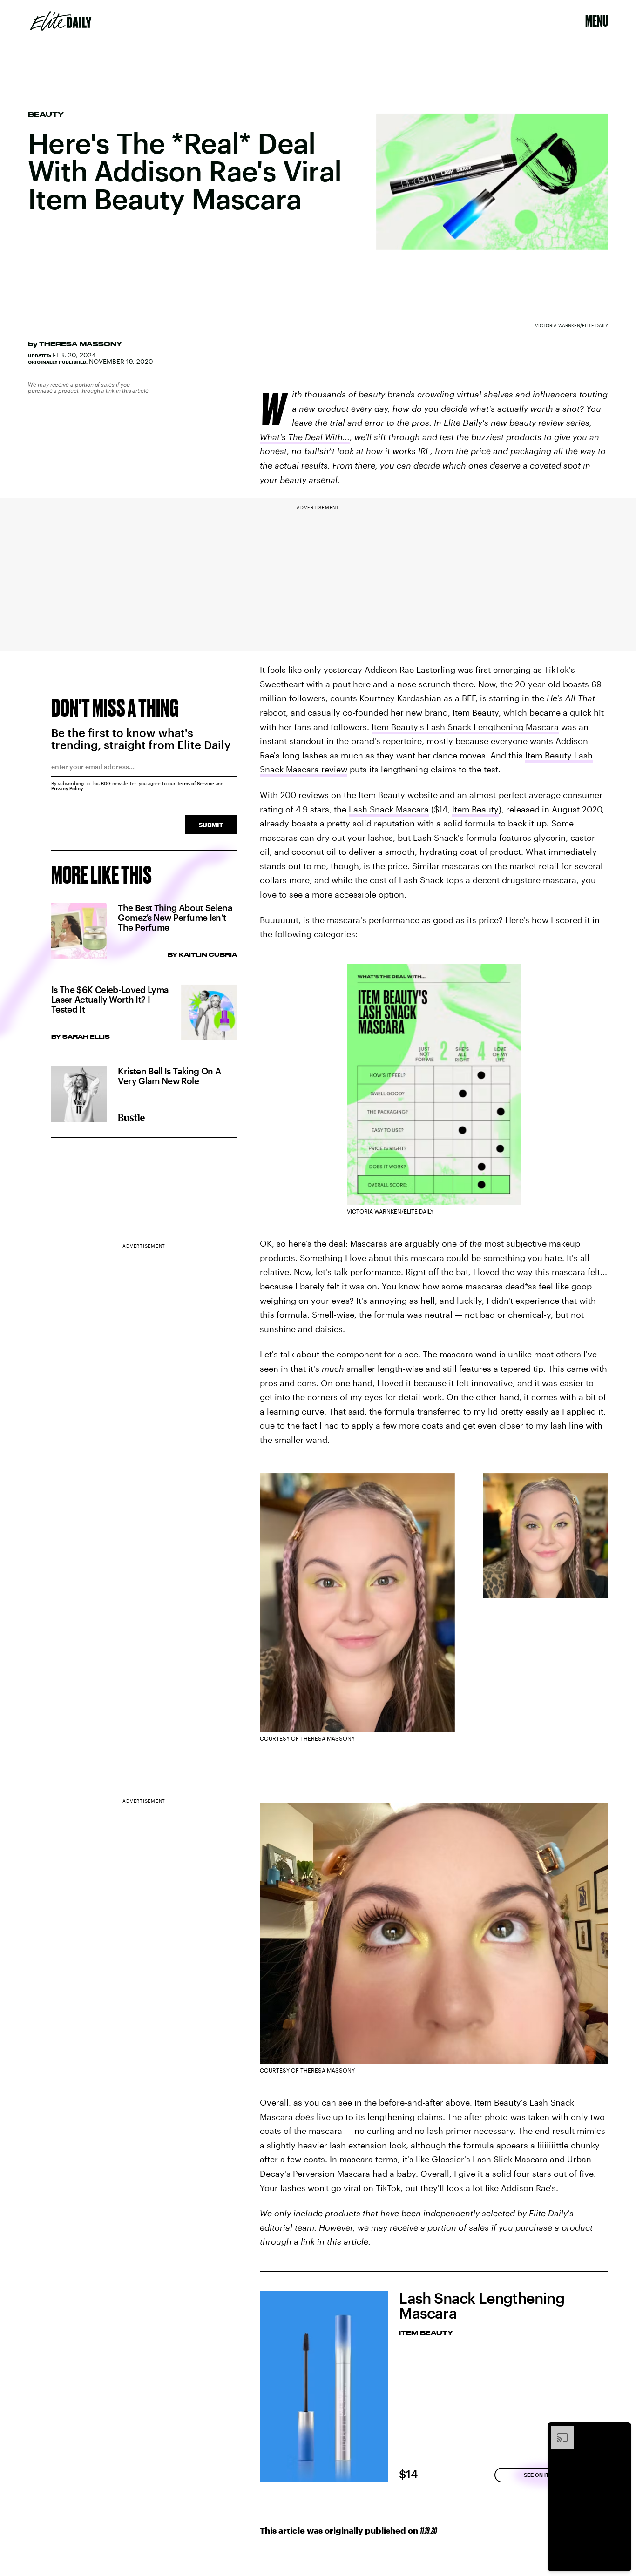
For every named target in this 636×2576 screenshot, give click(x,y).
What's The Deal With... (305, 437)
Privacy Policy (67, 788)
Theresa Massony (81, 344)
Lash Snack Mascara (389, 809)
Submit (211, 825)
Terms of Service (196, 783)
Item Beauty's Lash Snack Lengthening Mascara (465, 727)
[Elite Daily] (61, 21)
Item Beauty (475, 809)
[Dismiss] (621, 2431)
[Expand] (558, 2431)
